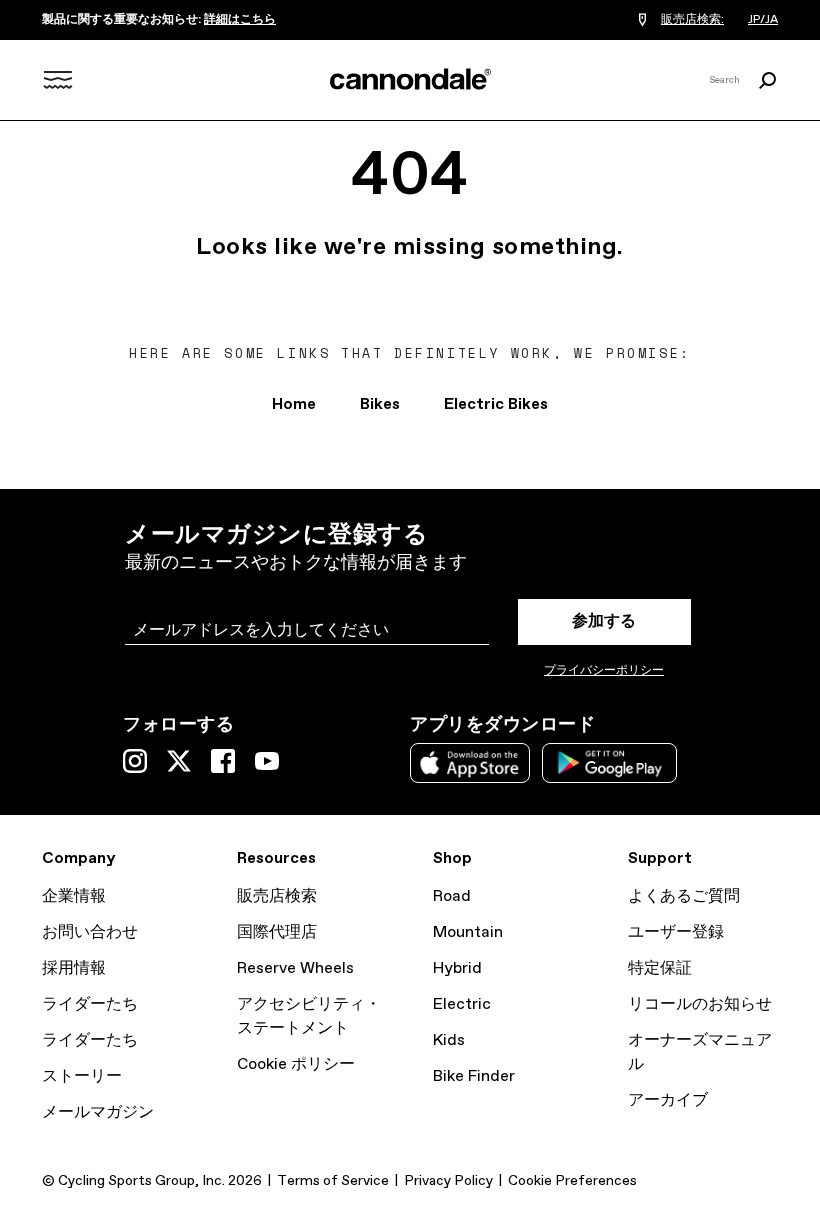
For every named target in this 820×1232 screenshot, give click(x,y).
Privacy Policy (448, 1181)
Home (294, 404)
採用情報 (74, 968)
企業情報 (74, 896)
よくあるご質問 (684, 896)
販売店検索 (277, 896)
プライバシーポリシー (604, 671)
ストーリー (82, 1076)
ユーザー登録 (676, 932)
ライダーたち (90, 1004)
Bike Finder (474, 1076)
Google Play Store (609, 763)
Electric (462, 1004)
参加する (604, 621)
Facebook (223, 761)
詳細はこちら (240, 20)
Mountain (468, 932)
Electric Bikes (496, 404)
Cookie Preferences (572, 1181)
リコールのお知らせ (700, 1004)
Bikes (380, 404)
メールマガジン (98, 1112)
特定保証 (660, 968)
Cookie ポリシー (296, 1064)
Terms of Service (333, 1181)
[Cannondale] (410, 79)
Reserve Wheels (295, 968)
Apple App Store (470, 763)
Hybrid (457, 968)
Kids (449, 1040)
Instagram (135, 761)
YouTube (267, 761)
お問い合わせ (90, 932)
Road (452, 896)
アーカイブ (668, 1100)
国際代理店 (277, 932)
